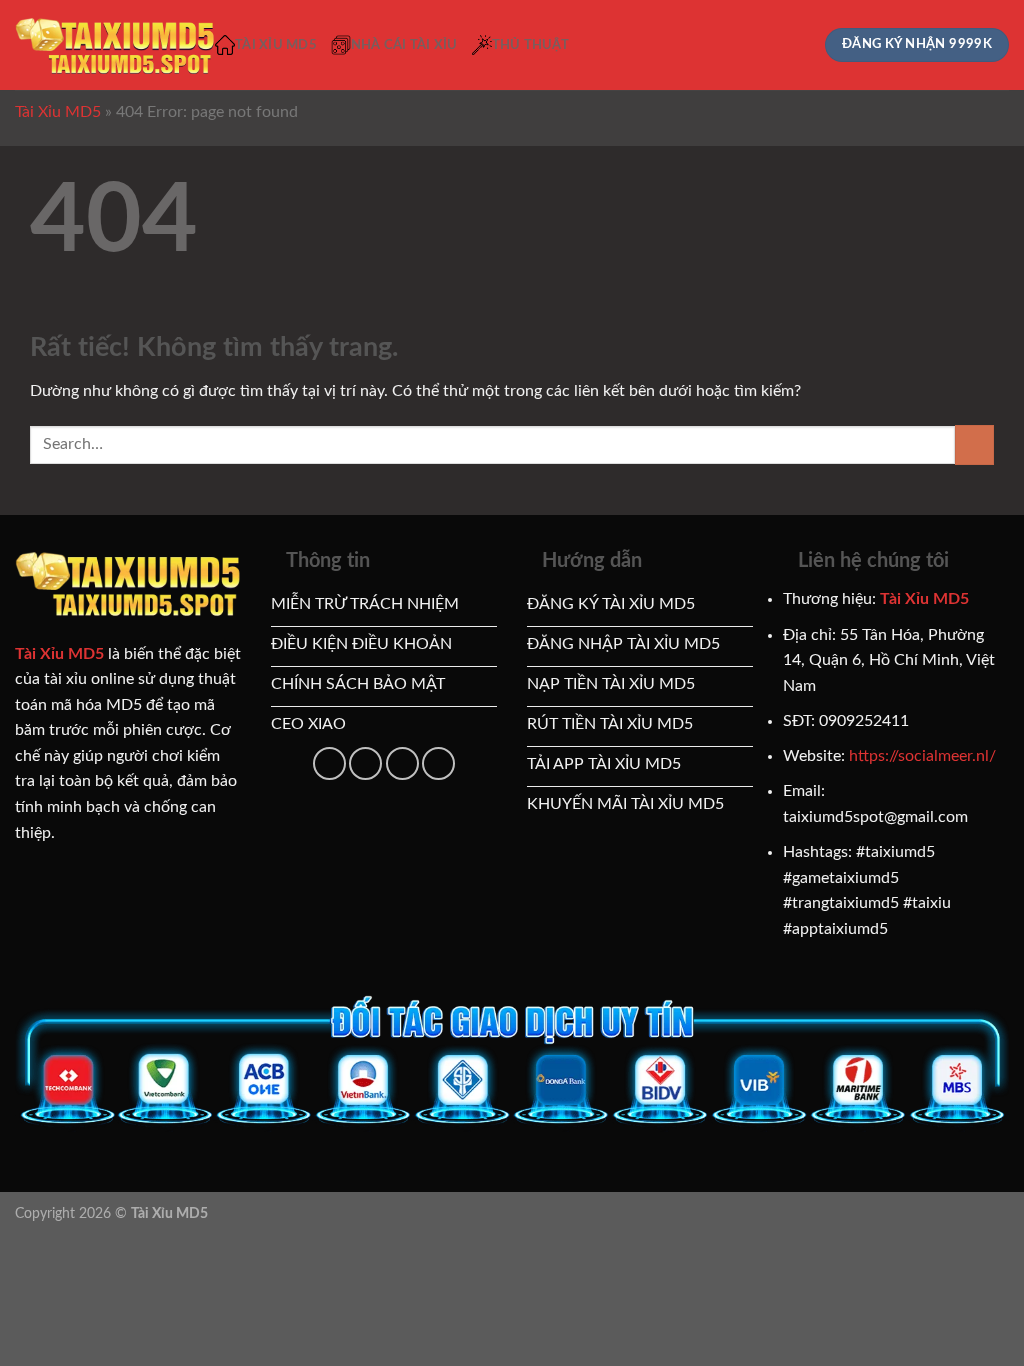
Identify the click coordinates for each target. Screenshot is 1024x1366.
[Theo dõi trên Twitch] (438, 763)
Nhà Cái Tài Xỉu (404, 45)
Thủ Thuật (530, 45)
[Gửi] (974, 444)
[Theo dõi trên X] (329, 763)
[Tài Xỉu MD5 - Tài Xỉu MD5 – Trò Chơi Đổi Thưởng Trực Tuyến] (115, 45)
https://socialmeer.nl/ (922, 756)
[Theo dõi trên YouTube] (365, 763)
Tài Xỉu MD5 (276, 45)
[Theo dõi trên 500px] (402, 763)
